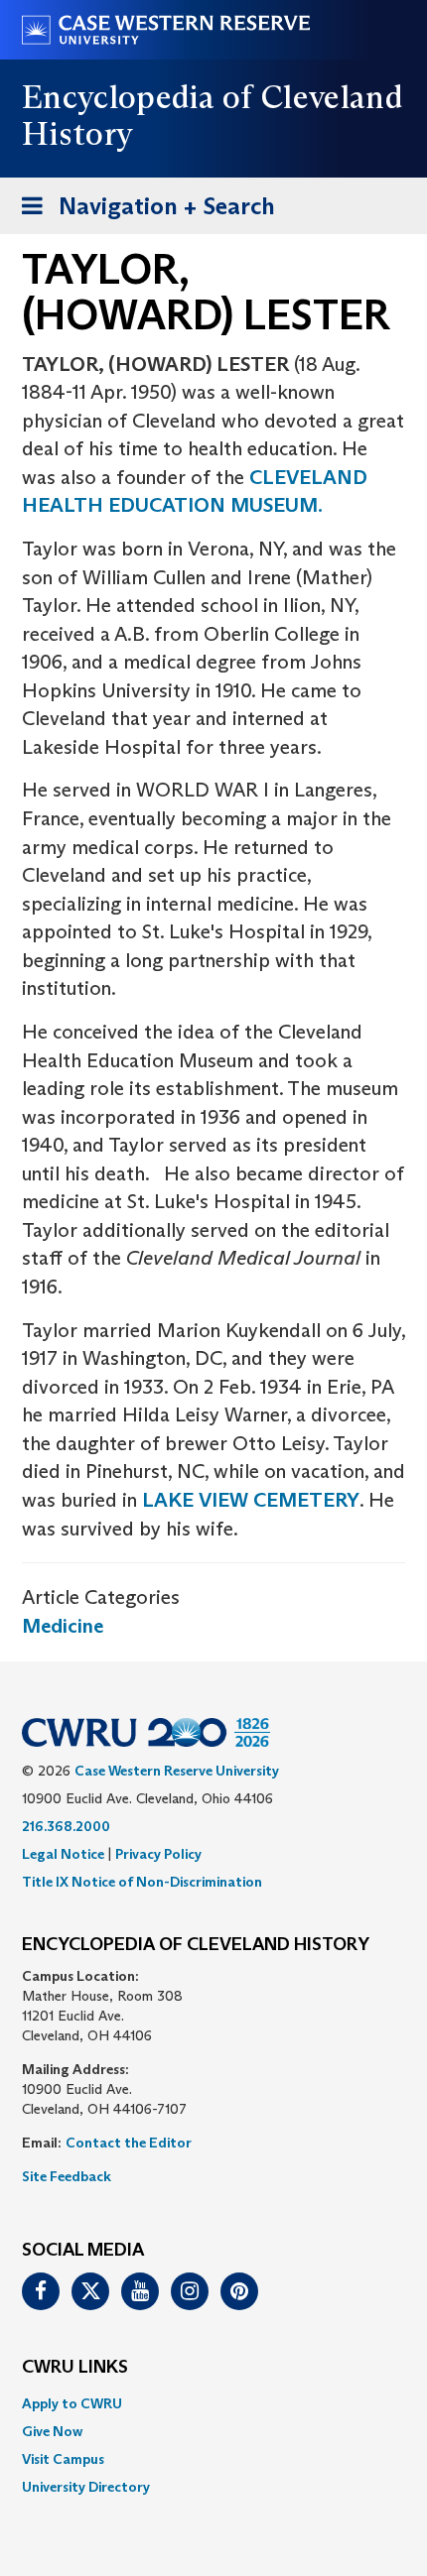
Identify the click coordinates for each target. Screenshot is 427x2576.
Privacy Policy (158, 1854)
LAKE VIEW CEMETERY (248, 1500)
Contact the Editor (129, 2143)
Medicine (63, 1626)
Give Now (52, 2431)
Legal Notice (63, 1854)
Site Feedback (67, 2176)
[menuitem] (213, 2403)
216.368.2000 (66, 1826)
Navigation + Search (142, 212)
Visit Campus (63, 2459)
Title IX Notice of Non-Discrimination (142, 1882)
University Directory (86, 2487)
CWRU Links (75, 2368)
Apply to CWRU (72, 2403)
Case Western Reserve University (177, 1771)
